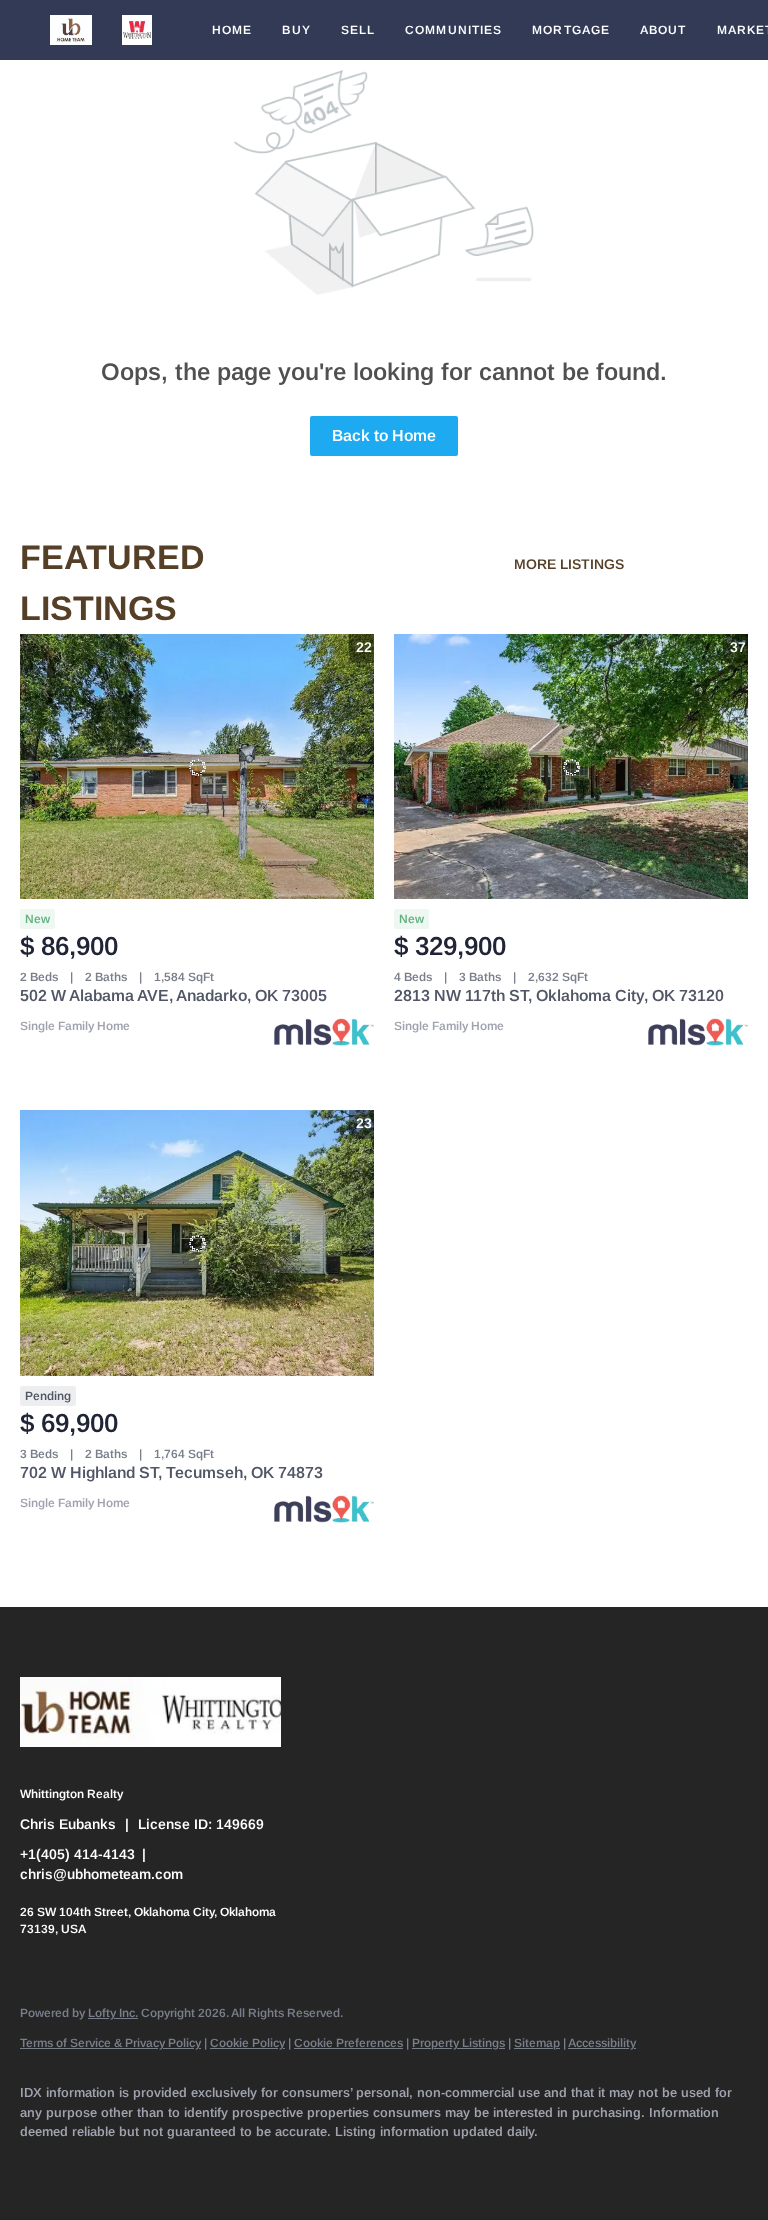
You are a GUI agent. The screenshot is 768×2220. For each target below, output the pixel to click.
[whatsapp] (624, 2166)
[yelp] (276, 2166)
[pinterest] (508, 2166)
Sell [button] (358, 30)
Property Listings (458, 2043)
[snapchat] (450, 2166)
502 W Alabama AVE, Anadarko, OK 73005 (173, 995)
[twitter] (160, 2166)
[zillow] (218, 2166)
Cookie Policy (247, 2043)
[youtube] (392, 2166)
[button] (71, 30)
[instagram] (334, 2166)
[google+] (566, 2166)
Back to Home (384, 435)
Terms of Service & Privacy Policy (110, 2043)
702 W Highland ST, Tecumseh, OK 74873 (171, 1472)
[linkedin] (102, 2166)
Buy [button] (296, 30)
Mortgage (571, 30)
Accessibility (602, 2043)
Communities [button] (453, 30)
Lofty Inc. (113, 2013)
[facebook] (44, 2166)
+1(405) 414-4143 (77, 1854)
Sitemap (537, 2043)
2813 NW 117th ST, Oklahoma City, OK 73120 (559, 995)
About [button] (663, 30)
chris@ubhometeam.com (101, 1874)
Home (232, 30)
